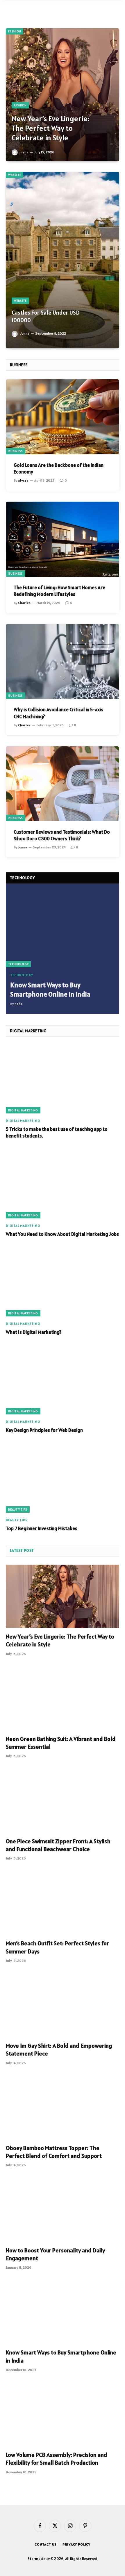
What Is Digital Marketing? (34, 1332)
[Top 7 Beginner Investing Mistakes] (63, 1479)
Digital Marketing (23, 1110)
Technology (18, 964)
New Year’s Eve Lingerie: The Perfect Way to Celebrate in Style (50, 128)
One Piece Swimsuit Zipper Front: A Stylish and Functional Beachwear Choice (58, 1845)
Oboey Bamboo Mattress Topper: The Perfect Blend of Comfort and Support (54, 2152)
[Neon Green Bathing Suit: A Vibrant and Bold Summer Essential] (63, 1699)
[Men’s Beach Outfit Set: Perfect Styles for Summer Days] (63, 1903)
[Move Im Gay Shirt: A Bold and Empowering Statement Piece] (63, 2006)
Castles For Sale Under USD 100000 (46, 316)
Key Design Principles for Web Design (44, 1430)
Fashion (15, 31)
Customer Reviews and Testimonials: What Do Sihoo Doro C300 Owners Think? (62, 835)
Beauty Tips (18, 1510)
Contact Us (46, 2544)
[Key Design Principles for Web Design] (63, 1380)
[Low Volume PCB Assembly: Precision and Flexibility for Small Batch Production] (63, 2415)
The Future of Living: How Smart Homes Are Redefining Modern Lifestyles (59, 591)
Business (16, 451)
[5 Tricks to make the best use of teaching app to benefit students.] (63, 1079)
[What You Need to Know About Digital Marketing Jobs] (63, 1184)
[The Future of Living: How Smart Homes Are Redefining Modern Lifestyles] (63, 539)
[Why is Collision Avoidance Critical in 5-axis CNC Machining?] (63, 662)
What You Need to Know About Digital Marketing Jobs (62, 1234)
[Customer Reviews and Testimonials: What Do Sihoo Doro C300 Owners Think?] (63, 784)
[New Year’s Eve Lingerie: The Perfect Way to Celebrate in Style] (63, 95)
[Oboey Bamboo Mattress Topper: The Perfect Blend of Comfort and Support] (63, 2108)
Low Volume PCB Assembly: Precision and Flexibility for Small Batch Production (57, 2459)
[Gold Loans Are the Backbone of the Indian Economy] (63, 417)
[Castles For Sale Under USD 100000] (63, 260)
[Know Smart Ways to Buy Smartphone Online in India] (63, 930)
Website (15, 175)
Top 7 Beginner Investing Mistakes (42, 1528)
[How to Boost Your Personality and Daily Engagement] (63, 2210)
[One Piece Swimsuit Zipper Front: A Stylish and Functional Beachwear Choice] (63, 1801)
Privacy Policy (76, 2544)
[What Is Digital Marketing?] (63, 1282)
